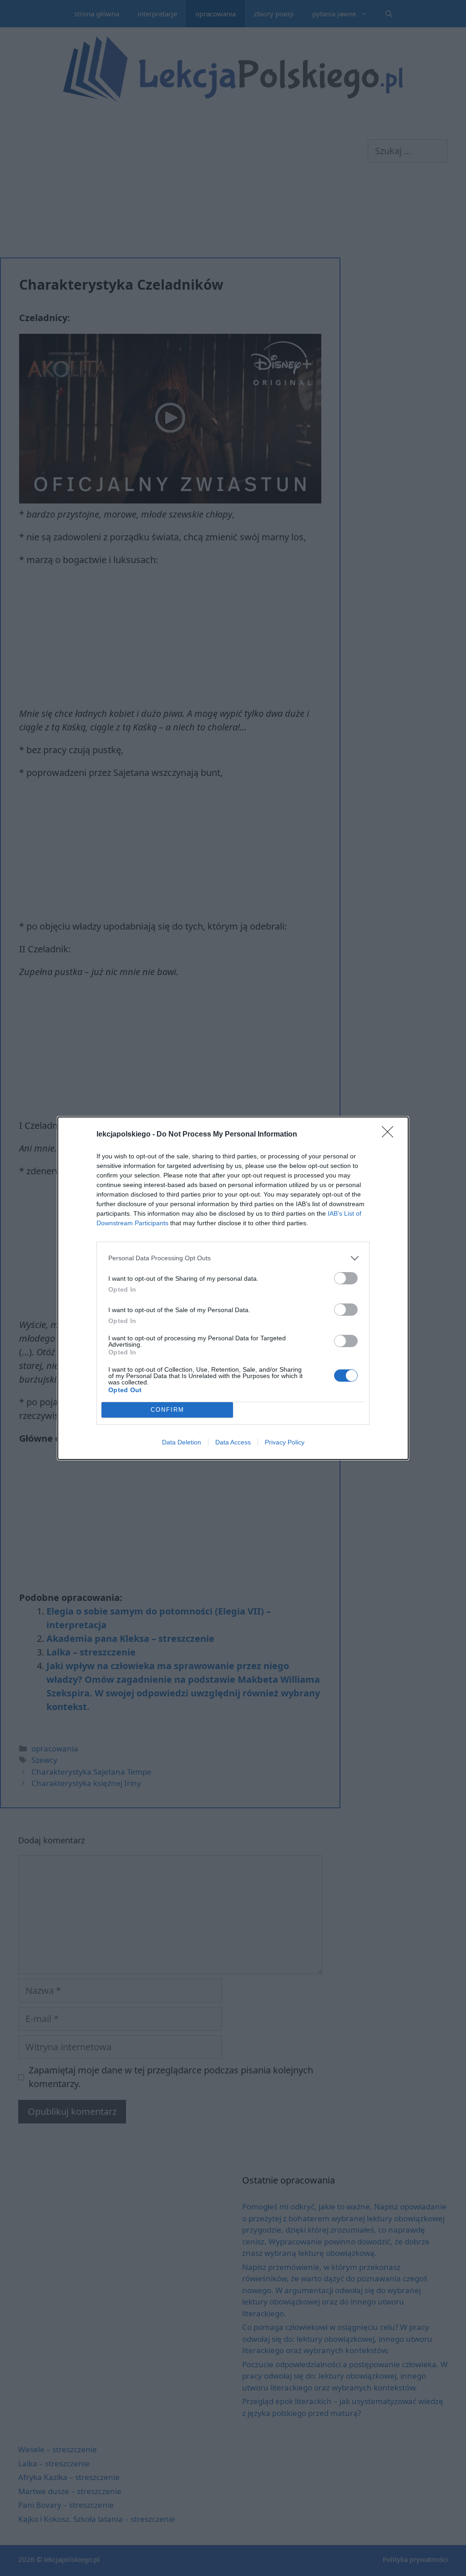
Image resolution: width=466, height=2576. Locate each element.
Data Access (233, 1442)
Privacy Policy (285, 1442)
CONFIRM (167, 1410)
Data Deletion (182, 1442)
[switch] (346, 1278)
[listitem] (233, 1258)
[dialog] (233, 1288)
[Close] (390, 1135)
